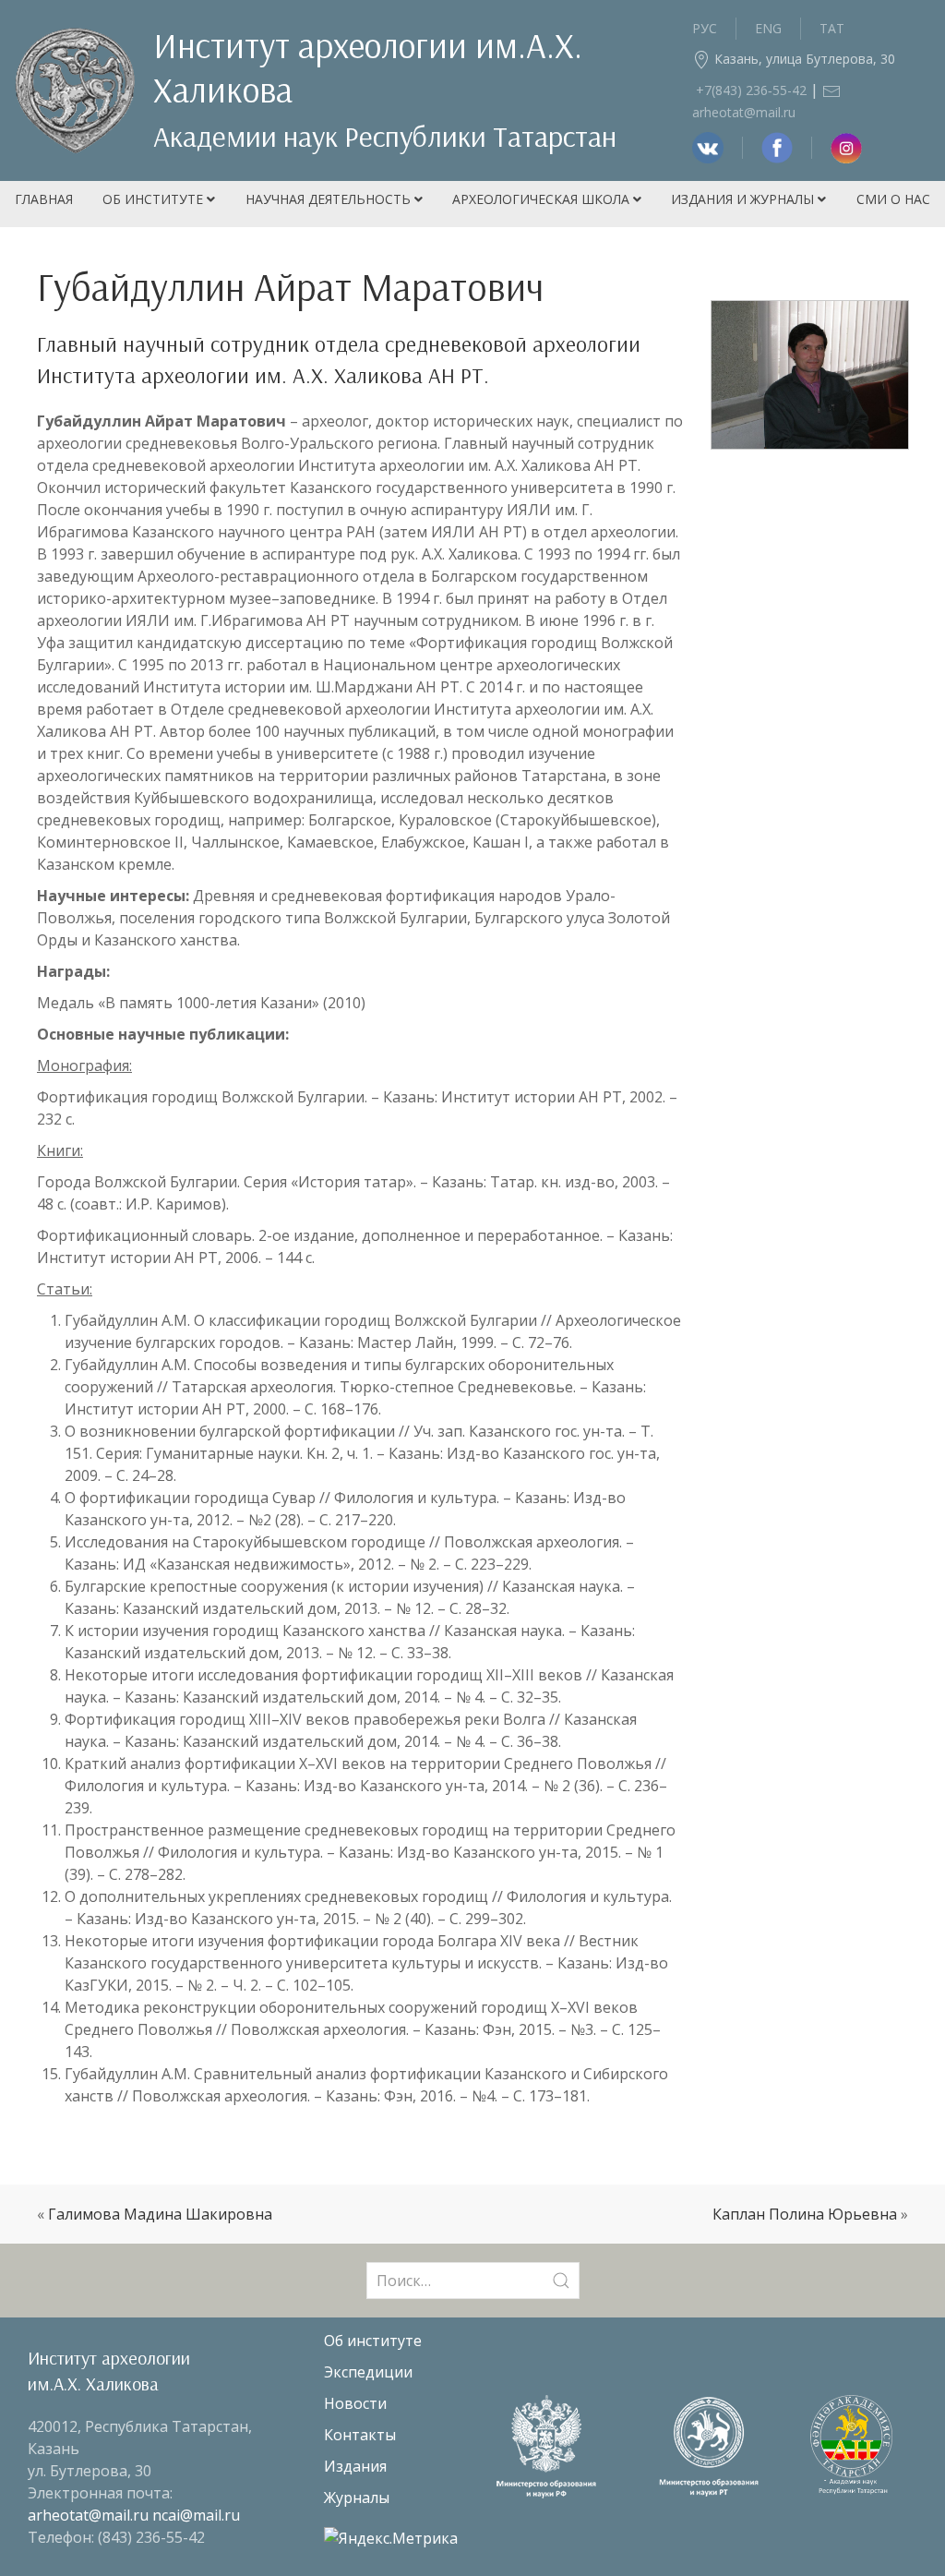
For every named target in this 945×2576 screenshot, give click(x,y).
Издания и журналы (744, 199)
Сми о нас (893, 199)
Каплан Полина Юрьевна (805, 2214)
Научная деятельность (330, 199)
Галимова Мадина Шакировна (160, 2214)
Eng (768, 28)
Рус (705, 28)
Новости (355, 2403)
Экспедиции (368, 2372)
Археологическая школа (543, 199)
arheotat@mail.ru (90, 2515)
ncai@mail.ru (196, 2515)
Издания (355, 2466)
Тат (832, 28)
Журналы (357, 2498)
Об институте (155, 199)
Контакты (360, 2435)
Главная (44, 199)
